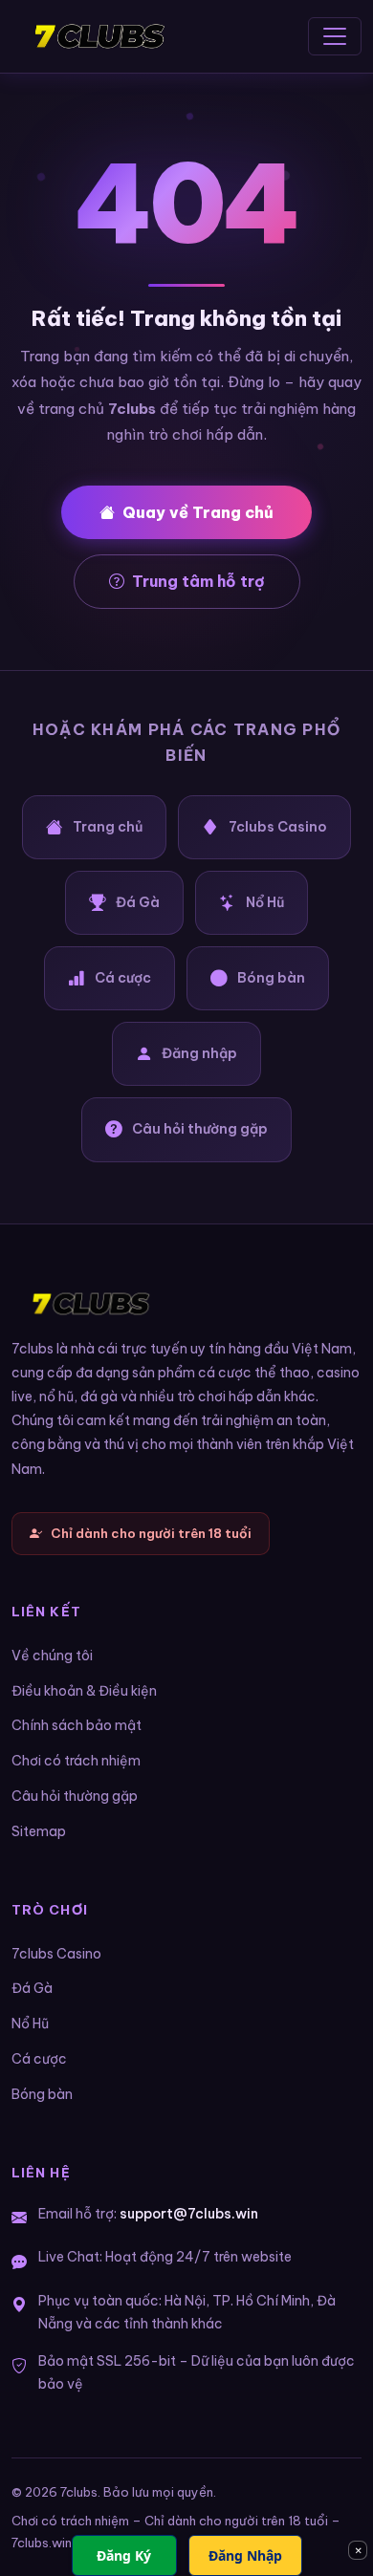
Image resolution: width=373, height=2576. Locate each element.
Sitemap (39, 1831)
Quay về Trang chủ (198, 512)
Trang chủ (108, 827)
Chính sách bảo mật (77, 1725)
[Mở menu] (335, 36)
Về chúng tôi (52, 1656)
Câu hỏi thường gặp (200, 1129)
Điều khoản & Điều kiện (84, 1691)
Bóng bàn (271, 978)
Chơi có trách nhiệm (76, 1761)
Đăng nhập (199, 1053)
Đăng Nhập (245, 2555)
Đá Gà (138, 902)
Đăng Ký (124, 2555)
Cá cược (123, 978)
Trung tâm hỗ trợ (198, 581)
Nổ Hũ (265, 902)
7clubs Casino (278, 827)
